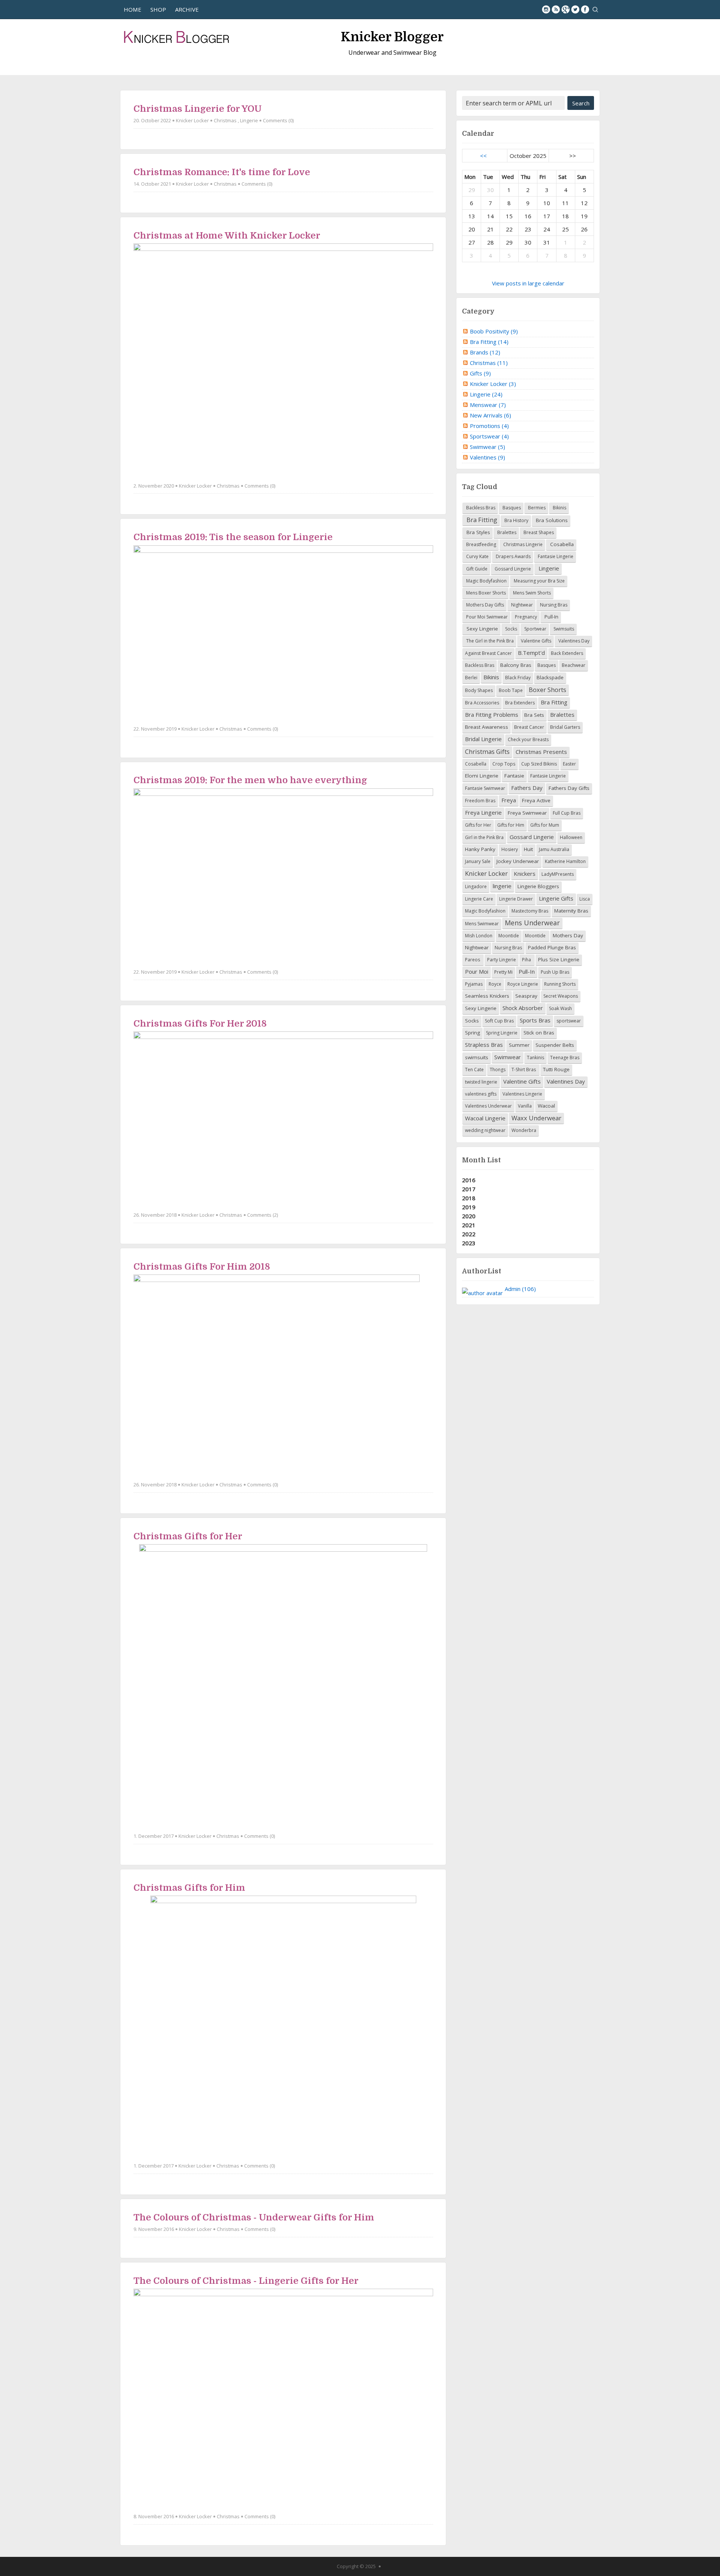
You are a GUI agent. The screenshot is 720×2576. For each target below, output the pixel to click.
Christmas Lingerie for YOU (198, 109)
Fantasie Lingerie (555, 556)
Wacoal (546, 1106)
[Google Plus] (565, 9)
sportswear (569, 1021)
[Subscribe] (556, 9)
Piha (527, 960)
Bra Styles (478, 532)
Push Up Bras (555, 972)
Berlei (471, 678)
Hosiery (510, 849)
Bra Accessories (482, 703)
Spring (472, 1033)
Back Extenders (567, 653)
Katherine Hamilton (565, 861)
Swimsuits (563, 629)
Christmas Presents (541, 752)
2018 (469, 1198)
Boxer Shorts (547, 690)
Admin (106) (520, 1289)
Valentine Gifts (535, 641)
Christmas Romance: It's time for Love (222, 172)
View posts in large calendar (528, 283)
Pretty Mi (503, 972)
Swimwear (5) (487, 447)
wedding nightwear (485, 1130)
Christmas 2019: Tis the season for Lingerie (233, 537)
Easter (569, 764)
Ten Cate (474, 1070)
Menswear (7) (488, 405)
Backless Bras (480, 508)
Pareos (473, 960)
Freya (509, 800)
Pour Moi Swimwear (486, 617)
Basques (511, 508)
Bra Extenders (520, 703)
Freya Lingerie (483, 812)
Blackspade (550, 677)
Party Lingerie (502, 960)
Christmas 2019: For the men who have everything (250, 780)
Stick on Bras (539, 1033)
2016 (469, 1180)
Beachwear (574, 665)
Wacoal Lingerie (485, 1118)
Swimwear (508, 1057)
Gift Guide (476, 569)
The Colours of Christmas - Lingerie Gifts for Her (246, 2281)
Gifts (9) (480, 373)
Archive (187, 9)
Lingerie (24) (486, 394)
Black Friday (518, 678)
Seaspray (526, 996)
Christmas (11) (489, 363)
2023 (469, 1243)
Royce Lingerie (523, 984)
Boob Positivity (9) (494, 331)
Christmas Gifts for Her (188, 1536)
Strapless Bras (484, 1045)
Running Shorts (560, 984)
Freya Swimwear (527, 813)
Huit (528, 849)
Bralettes (506, 532)
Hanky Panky (480, 849)
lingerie (502, 886)
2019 (469, 1207)
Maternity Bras (571, 911)
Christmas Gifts (487, 751)
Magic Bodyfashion (486, 581)
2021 (469, 1225)
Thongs (498, 1070)
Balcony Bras (516, 665)
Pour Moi (477, 971)
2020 (469, 1216)
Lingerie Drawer (516, 899)
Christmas (225, 120)
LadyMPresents (558, 874)
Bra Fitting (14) (489, 342)
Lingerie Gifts (556, 898)
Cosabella (561, 544)
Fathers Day (527, 788)
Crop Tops (504, 764)
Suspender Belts (555, 1045)
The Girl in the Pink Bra (489, 641)
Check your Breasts (528, 739)
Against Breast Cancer (488, 653)
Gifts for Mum (545, 825)
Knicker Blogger (392, 37)
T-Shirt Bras (524, 1070)
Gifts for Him (511, 825)
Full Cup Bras (567, 813)
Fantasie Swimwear (485, 788)
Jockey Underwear (518, 861)
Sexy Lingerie (481, 629)
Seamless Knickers (487, 996)
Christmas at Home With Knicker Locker (227, 236)
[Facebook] (585, 9)
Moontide (509, 936)
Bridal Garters (565, 727)
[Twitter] (575, 9)
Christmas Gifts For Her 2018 (200, 1024)
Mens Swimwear (482, 924)
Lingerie (249, 120)
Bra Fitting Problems (492, 715)
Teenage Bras (565, 1058)
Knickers (525, 874)
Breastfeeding (481, 544)
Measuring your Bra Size (539, 581)
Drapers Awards (513, 556)
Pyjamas (474, 984)
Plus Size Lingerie (559, 959)
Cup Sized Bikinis (539, 764)
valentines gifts (481, 1094)
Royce (495, 984)
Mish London (479, 936)
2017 (469, 1189)
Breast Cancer (529, 727)
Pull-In (551, 617)
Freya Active (536, 800)
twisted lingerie (481, 1082)
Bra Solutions (551, 520)
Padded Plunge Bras (552, 947)
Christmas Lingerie (522, 544)
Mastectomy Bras (530, 911)
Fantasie (514, 776)
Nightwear (521, 605)
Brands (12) (485, 352)
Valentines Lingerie (522, 1094)
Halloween (571, 837)
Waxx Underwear (536, 1118)
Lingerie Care (479, 899)
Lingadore (476, 886)
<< (483, 156)
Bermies (536, 508)
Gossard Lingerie (512, 569)
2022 (469, 1234)
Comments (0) (278, 120)
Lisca (585, 899)
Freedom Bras (480, 801)
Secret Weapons (561, 996)
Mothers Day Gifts (484, 605)
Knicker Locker (192, 120)
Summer (519, 1045)
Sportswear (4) (489, 436)
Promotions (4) (489, 426)
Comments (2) (262, 1215)
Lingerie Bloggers (538, 886)
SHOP (158, 9)
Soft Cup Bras (499, 1021)
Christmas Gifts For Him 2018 (202, 1267)
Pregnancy (525, 617)
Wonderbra (524, 1130)
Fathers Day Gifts (569, 788)
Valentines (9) (487, 457)
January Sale (478, 861)
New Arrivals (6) (490, 415)
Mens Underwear (532, 923)
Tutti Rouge (556, 1069)
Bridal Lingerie (483, 739)
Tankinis (535, 1058)
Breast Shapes (538, 532)
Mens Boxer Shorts (485, 593)
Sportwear (535, 629)
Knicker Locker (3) (493, 384)
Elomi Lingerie (482, 776)
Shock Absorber (523, 1008)
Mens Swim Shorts (531, 593)
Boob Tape (511, 690)
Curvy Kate (477, 556)
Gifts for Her (478, 825)
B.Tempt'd (531, 653)
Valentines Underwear (488, 1106)
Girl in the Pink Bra (484, 837)
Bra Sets (534, 715)
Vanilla (525, 1106)
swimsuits (477, 1057)
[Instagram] (546, 9)
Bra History (516, 520)
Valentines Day (573, 641)
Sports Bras (535, 1020)
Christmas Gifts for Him (189, 1888)
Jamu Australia (554, 849)
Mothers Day (568, 935)
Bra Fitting (481, 520)
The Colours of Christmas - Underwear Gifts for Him (254, 2217)
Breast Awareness (487, 727)
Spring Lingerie (502, 1033)
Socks (511, 629)
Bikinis (559, 508)
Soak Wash (560, 1008)
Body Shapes (479, 690)
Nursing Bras (553, 605)
